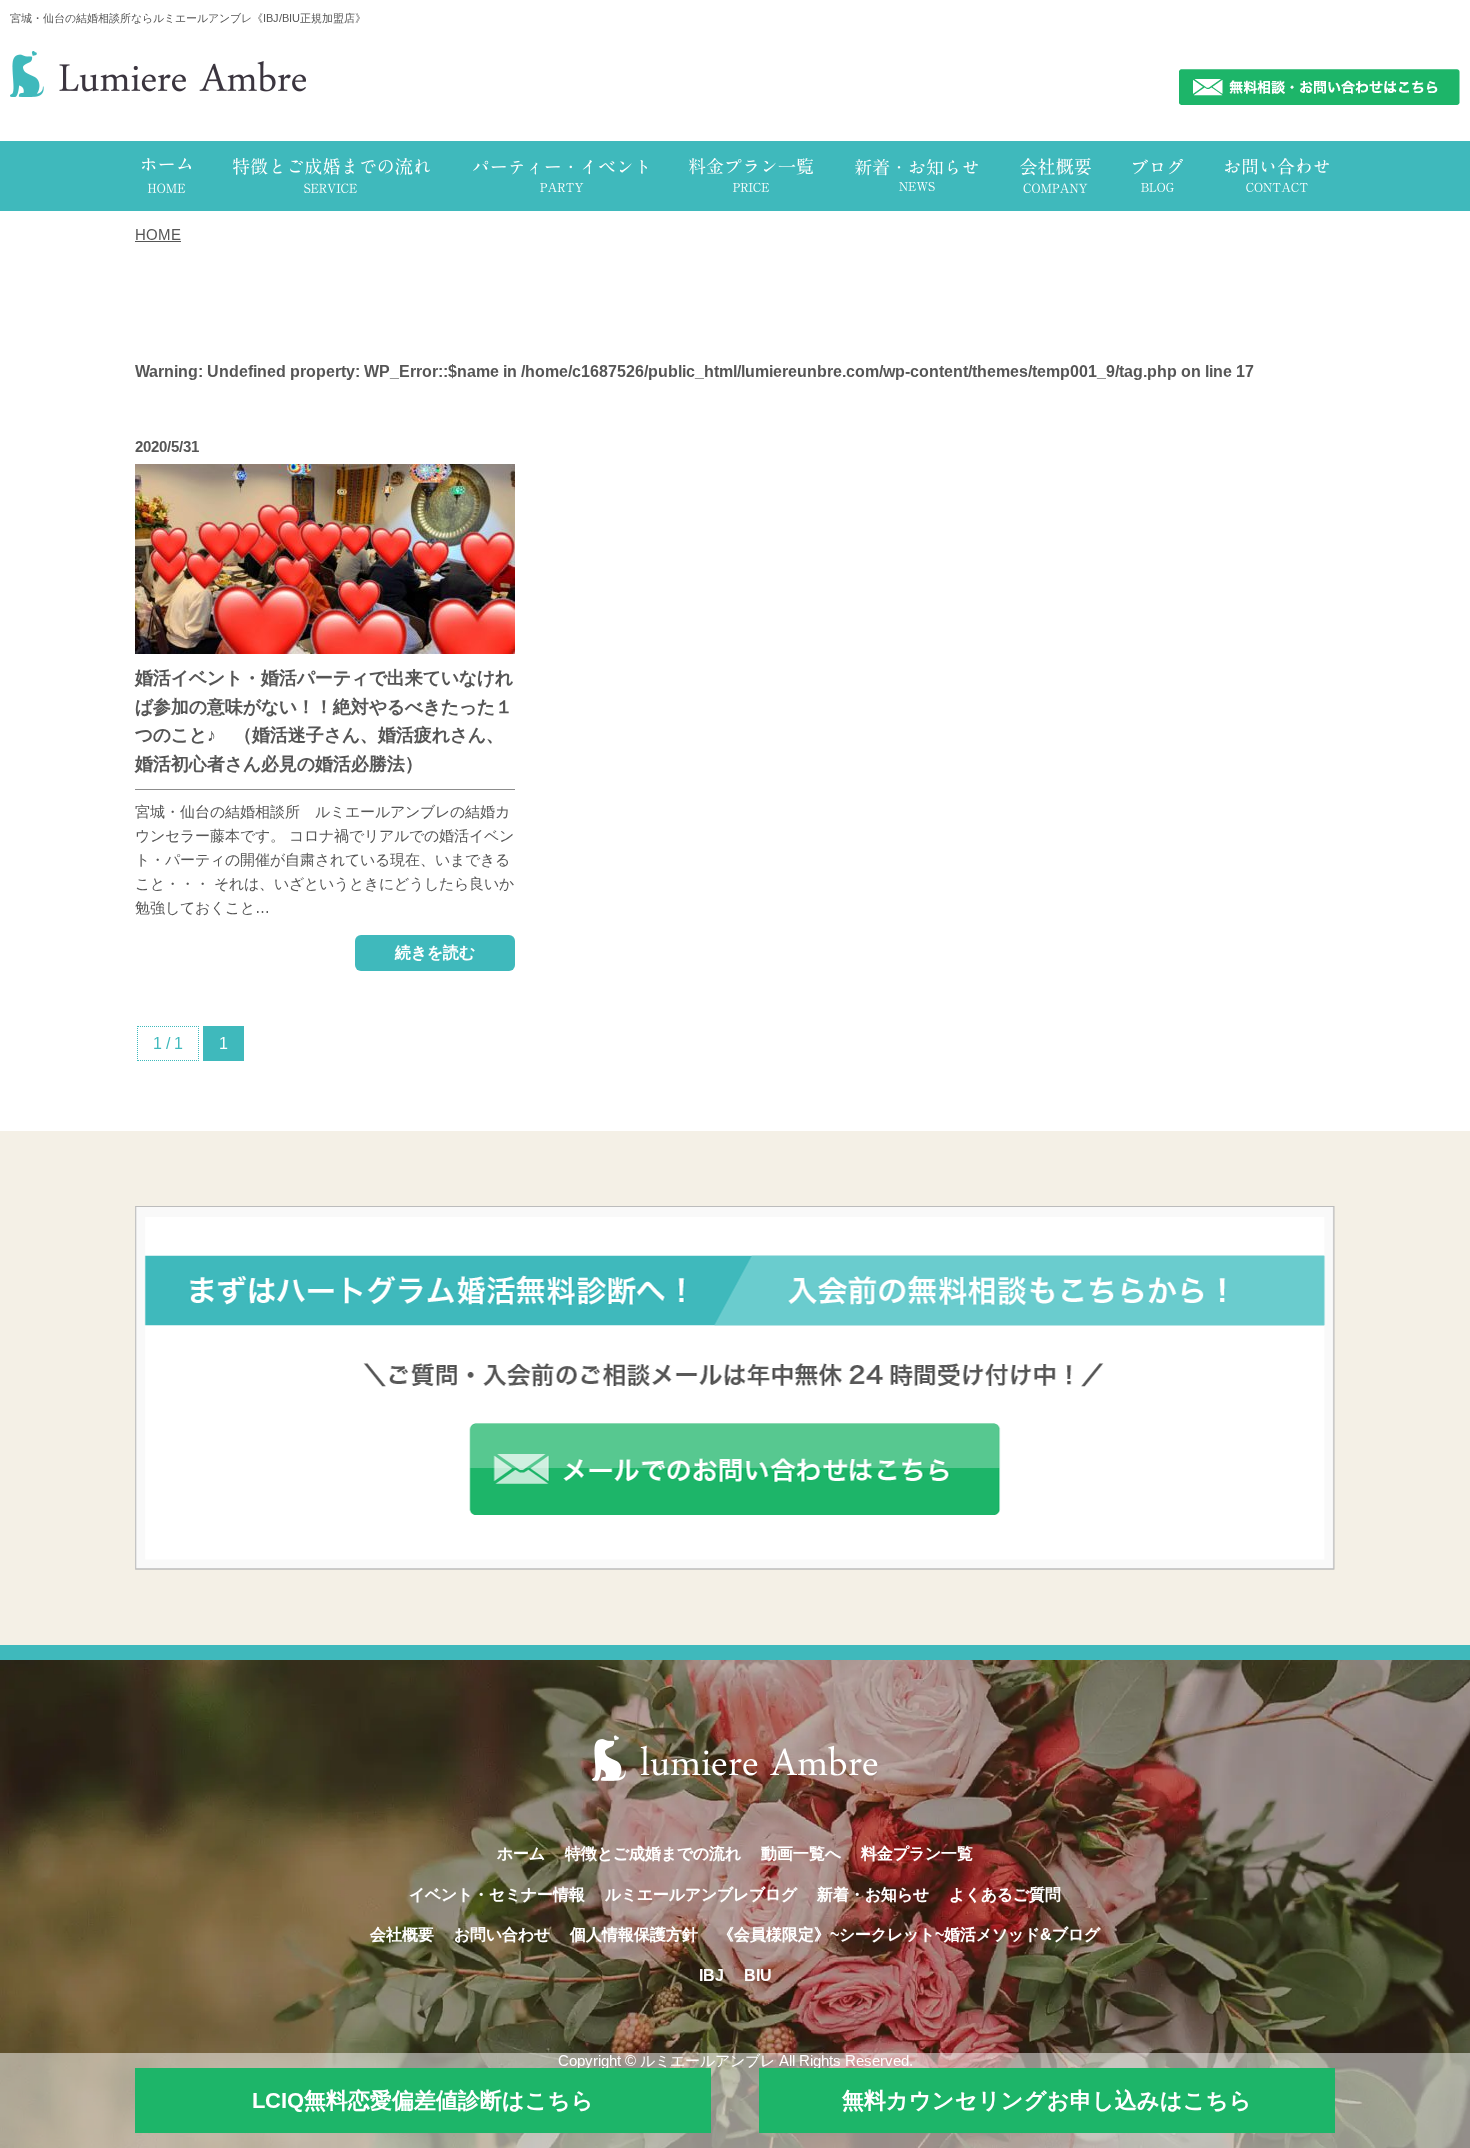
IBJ (711, 1975)
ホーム (521, 1853)
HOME (158, 234)
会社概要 (402, 1934)
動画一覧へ (801, 1853)
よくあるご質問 (1005, 1894)
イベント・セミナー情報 (497, 1894)
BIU (758, 1975)
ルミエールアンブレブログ (701, 1894)
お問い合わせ (502, 1934)
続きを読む (435, 952)
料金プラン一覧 (917, 1853)
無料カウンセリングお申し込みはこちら (1047, 2100)
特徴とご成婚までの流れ (653, 1853)
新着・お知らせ (873, 1894)
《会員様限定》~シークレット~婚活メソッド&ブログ (909, 1934)
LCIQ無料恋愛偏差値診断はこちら (423, 2100)
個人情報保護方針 (634, 1934)
